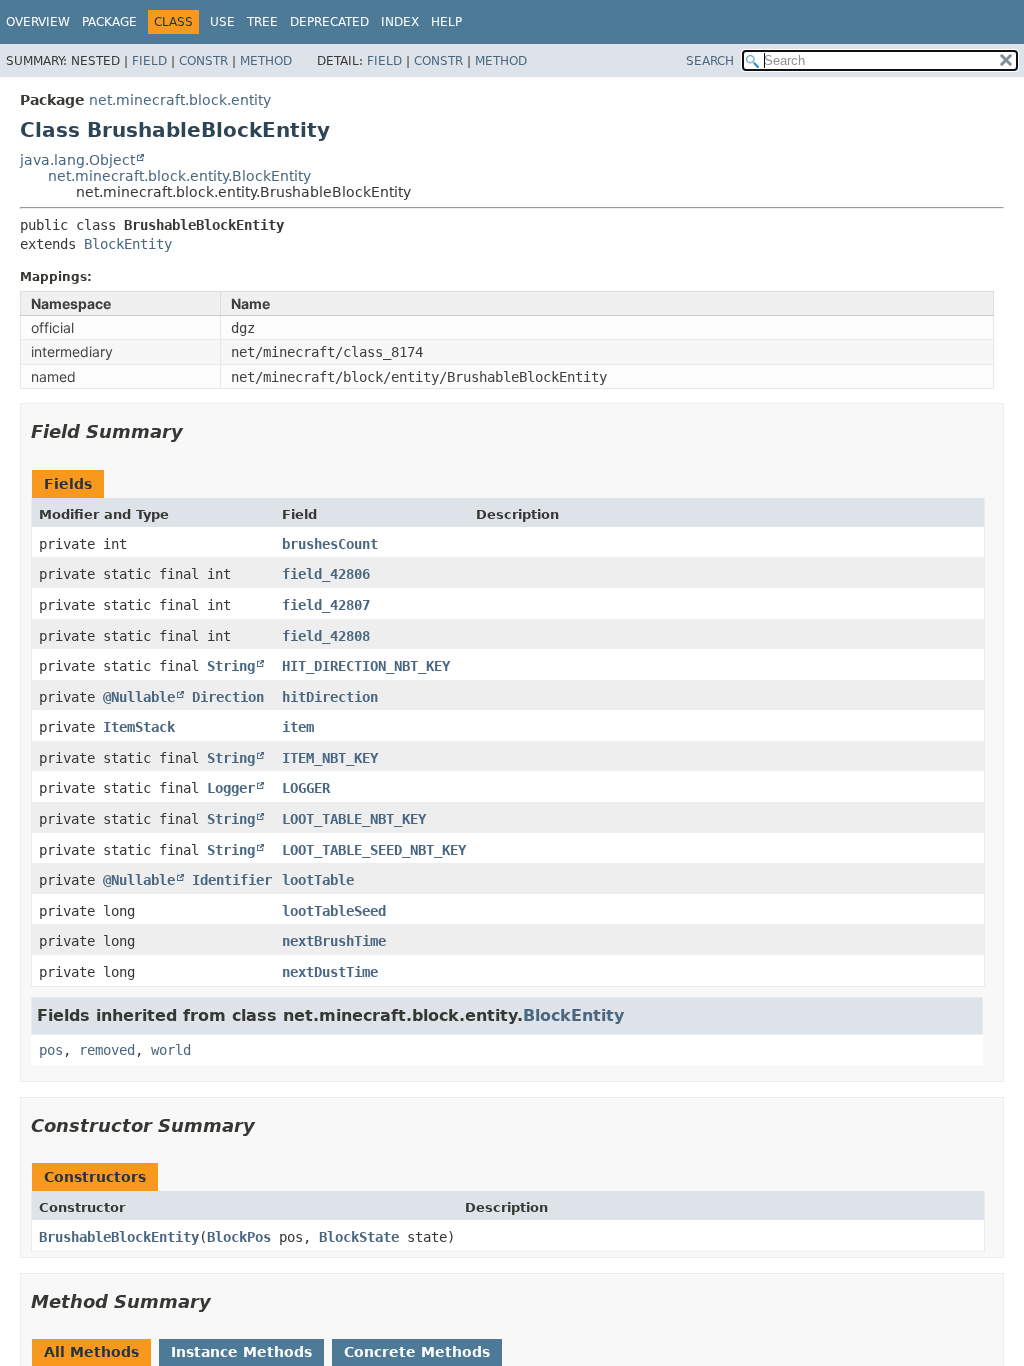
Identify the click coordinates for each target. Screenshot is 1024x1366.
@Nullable (139, 697)
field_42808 (326, 636)
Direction (228, 697)
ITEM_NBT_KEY (330, 758)
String (231, 666)
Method (266, 61)
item (298, 727)
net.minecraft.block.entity (180, 100)
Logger (231, 788)
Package (109, 22)
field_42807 (326, 605)
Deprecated (329, 22)
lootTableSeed (334, 911)
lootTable (318, 880)
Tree (262, 22)
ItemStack (139, 727)
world (171, 1050)
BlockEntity (128, 244)
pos (51, 1050)
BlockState (359, 1237)
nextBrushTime (334, 941)
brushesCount (330, 544)
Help (446, 22)
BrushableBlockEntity (119, 1237)
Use (222, 22)
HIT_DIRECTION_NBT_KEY (366, 666)
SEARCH (710, 61)
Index (400, 22)
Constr (203, 61)
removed (107, 1050)
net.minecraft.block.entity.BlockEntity (179, 176)
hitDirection (330, 697)
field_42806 (326, 574)
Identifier (232, 880)
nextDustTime (330, 972)
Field (149, 61)
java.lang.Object (77, 160)
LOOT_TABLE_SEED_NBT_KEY (374, 850)
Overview (38, 22)
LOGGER (306, 788)
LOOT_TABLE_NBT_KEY (354, 819)
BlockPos (239, 1237)
